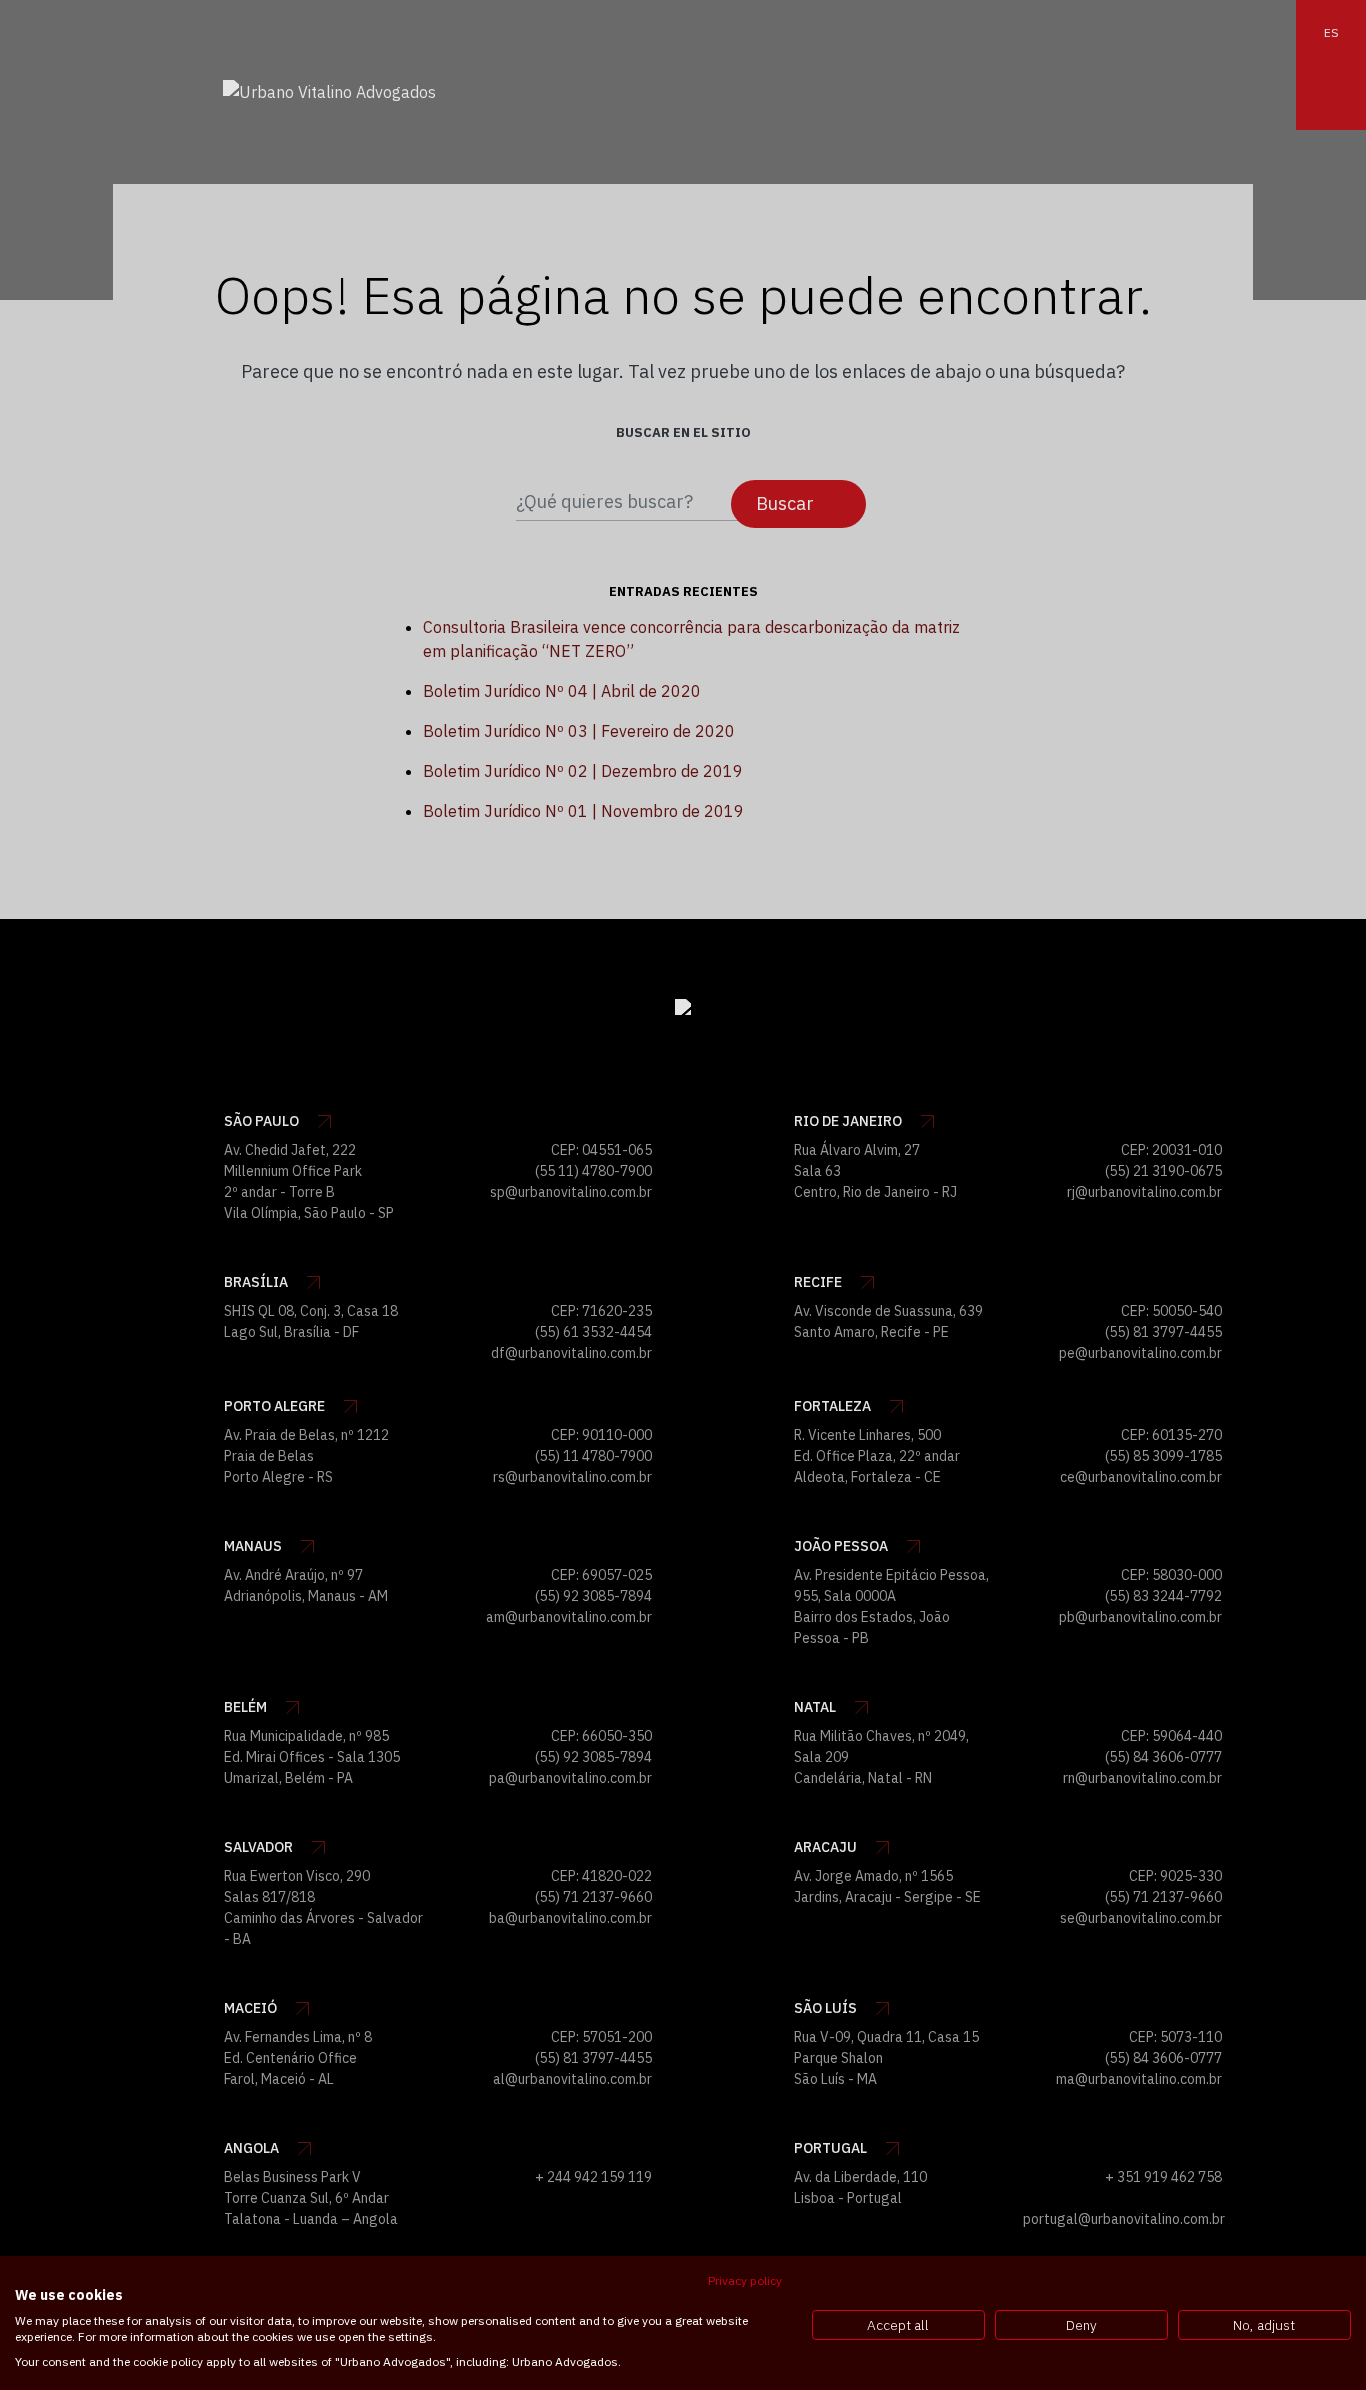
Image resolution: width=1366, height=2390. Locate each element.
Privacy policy (745, 2280)
